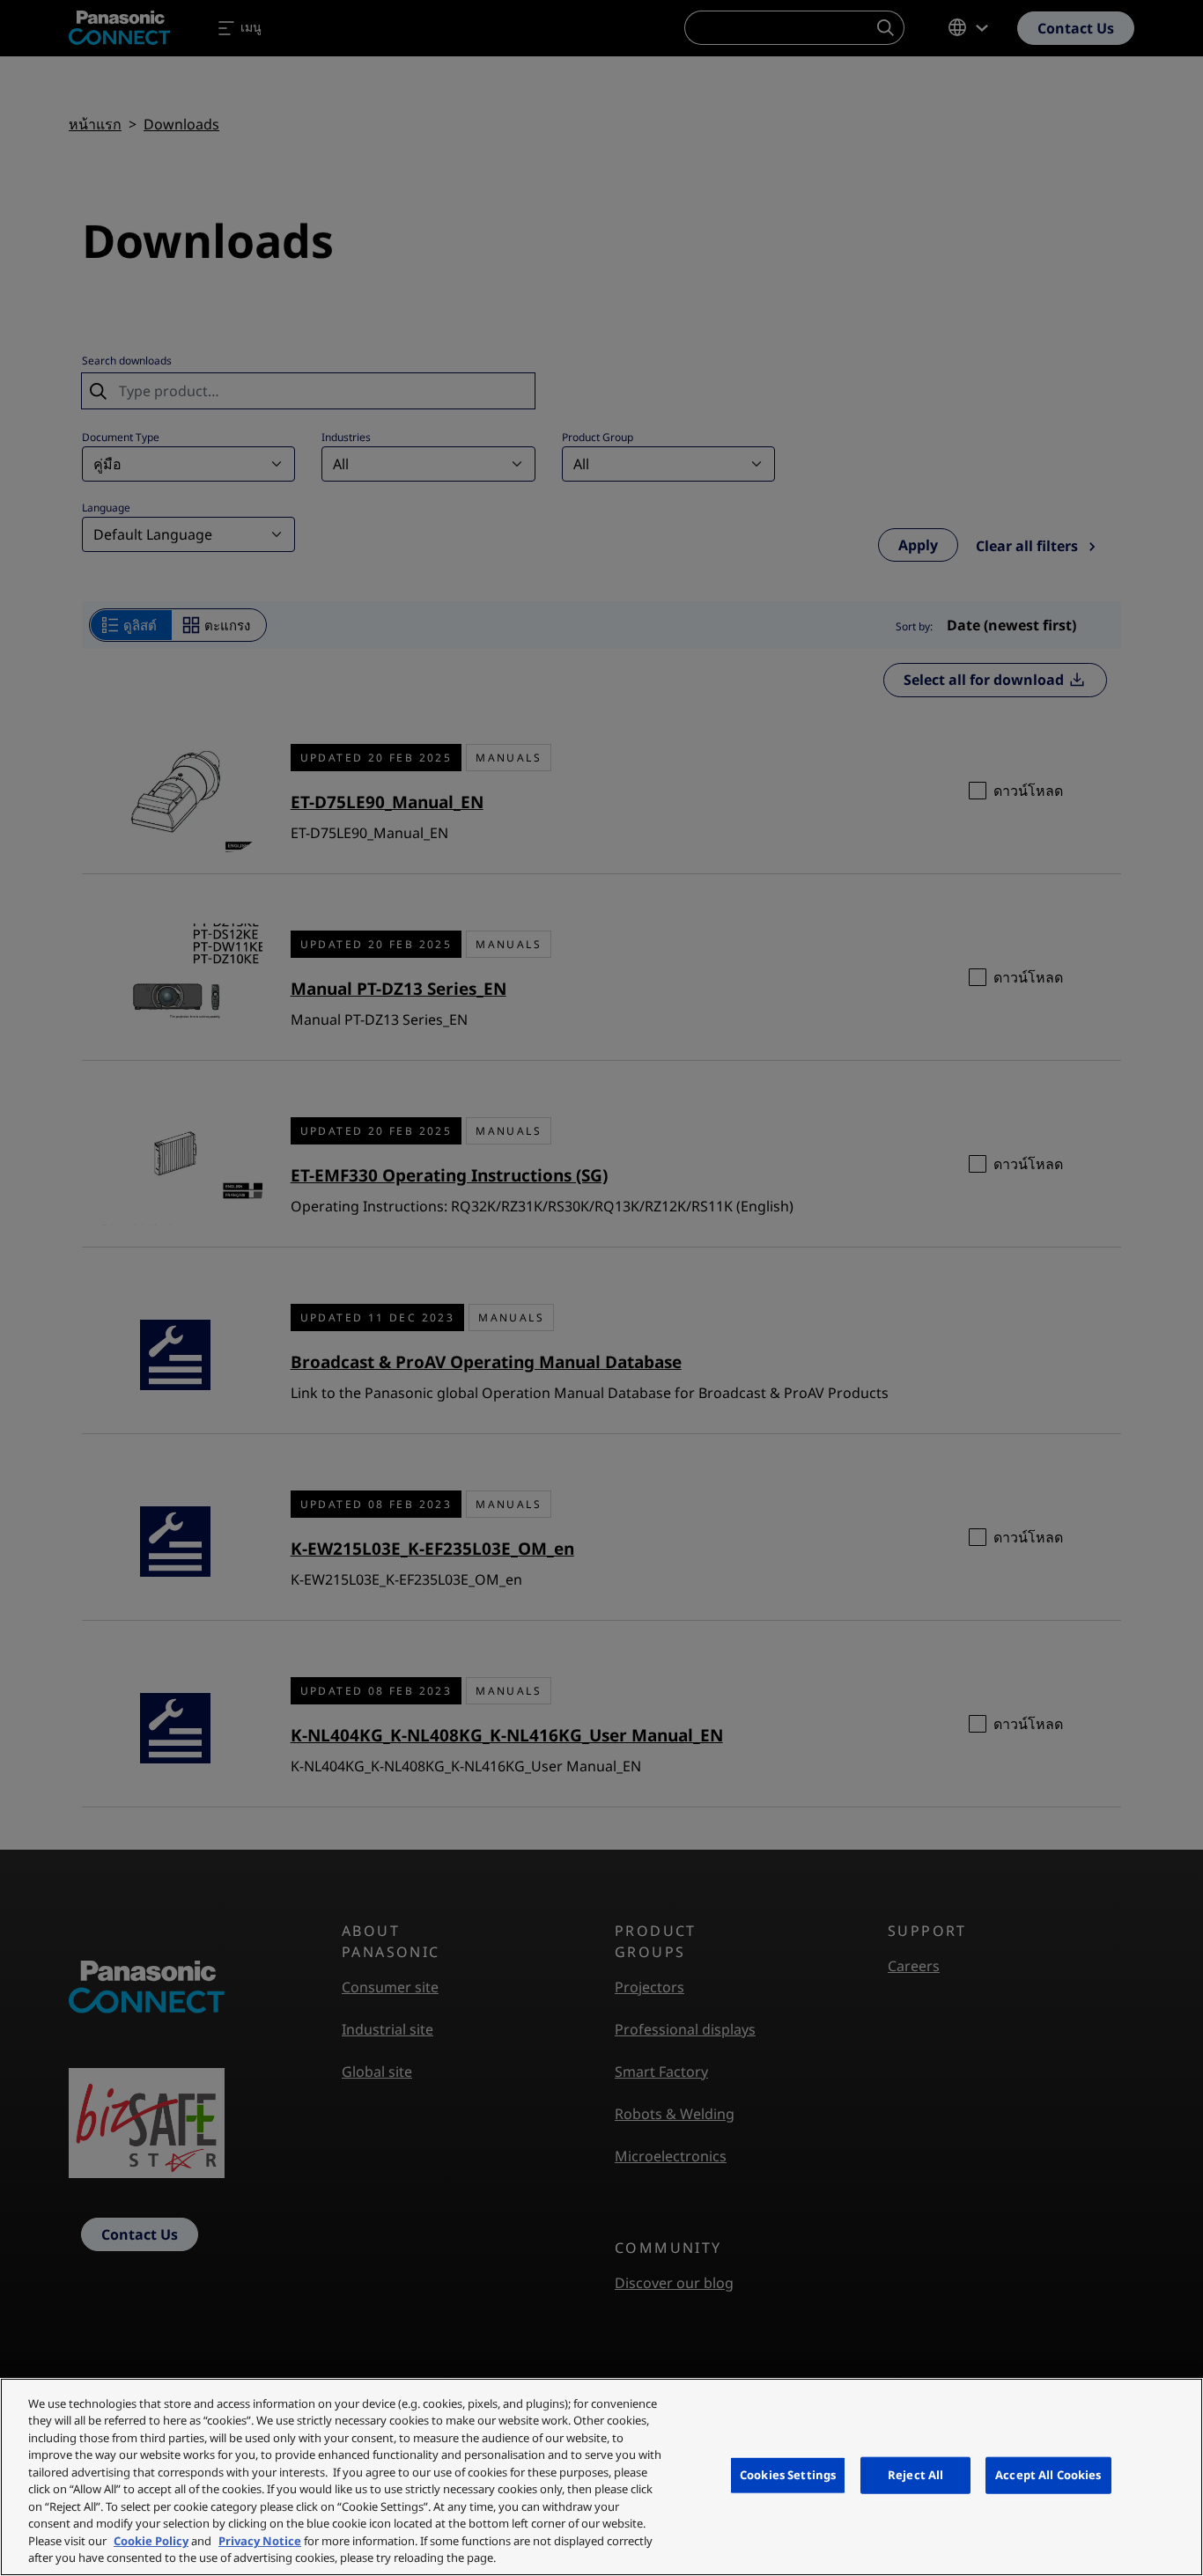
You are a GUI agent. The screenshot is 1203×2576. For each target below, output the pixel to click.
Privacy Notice (260, 2541)
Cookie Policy (151, 2541)
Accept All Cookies (1048, 2475)
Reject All (915, 2475)
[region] (601, 2477)
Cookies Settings (788, 2475)
